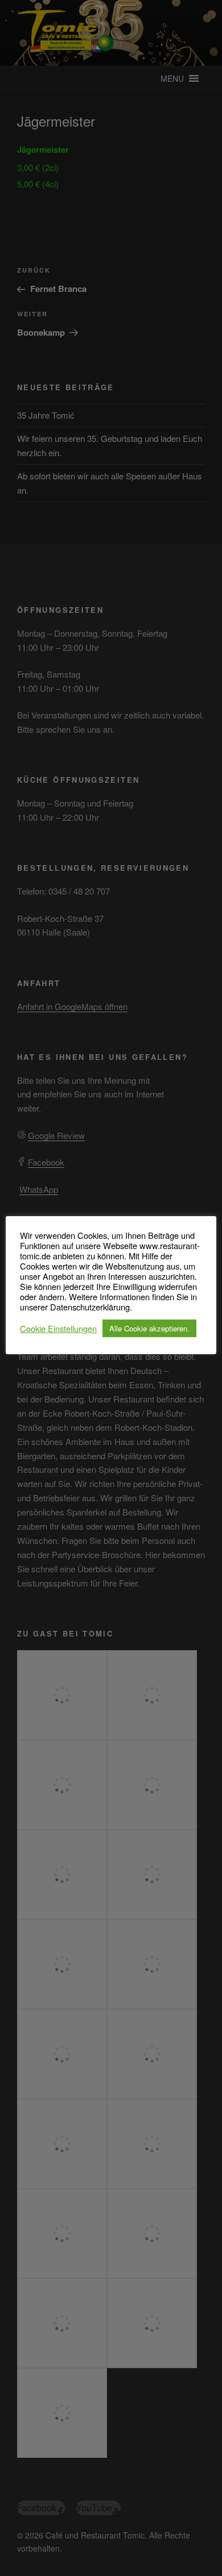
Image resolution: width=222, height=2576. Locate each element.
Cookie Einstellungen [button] (58, 1329)
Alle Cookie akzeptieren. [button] (149, 1328)
